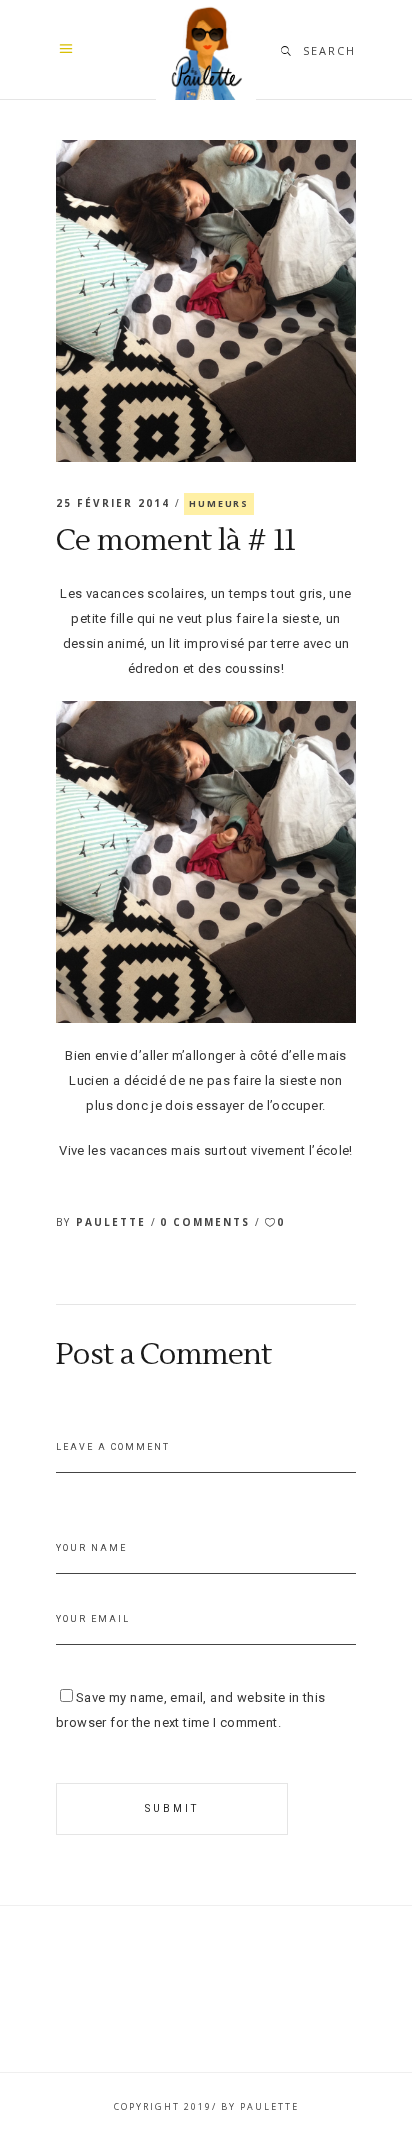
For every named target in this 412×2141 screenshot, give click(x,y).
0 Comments (207, 1222)
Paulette (113, 1222)
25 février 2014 (115, 503)
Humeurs (219, 503)
